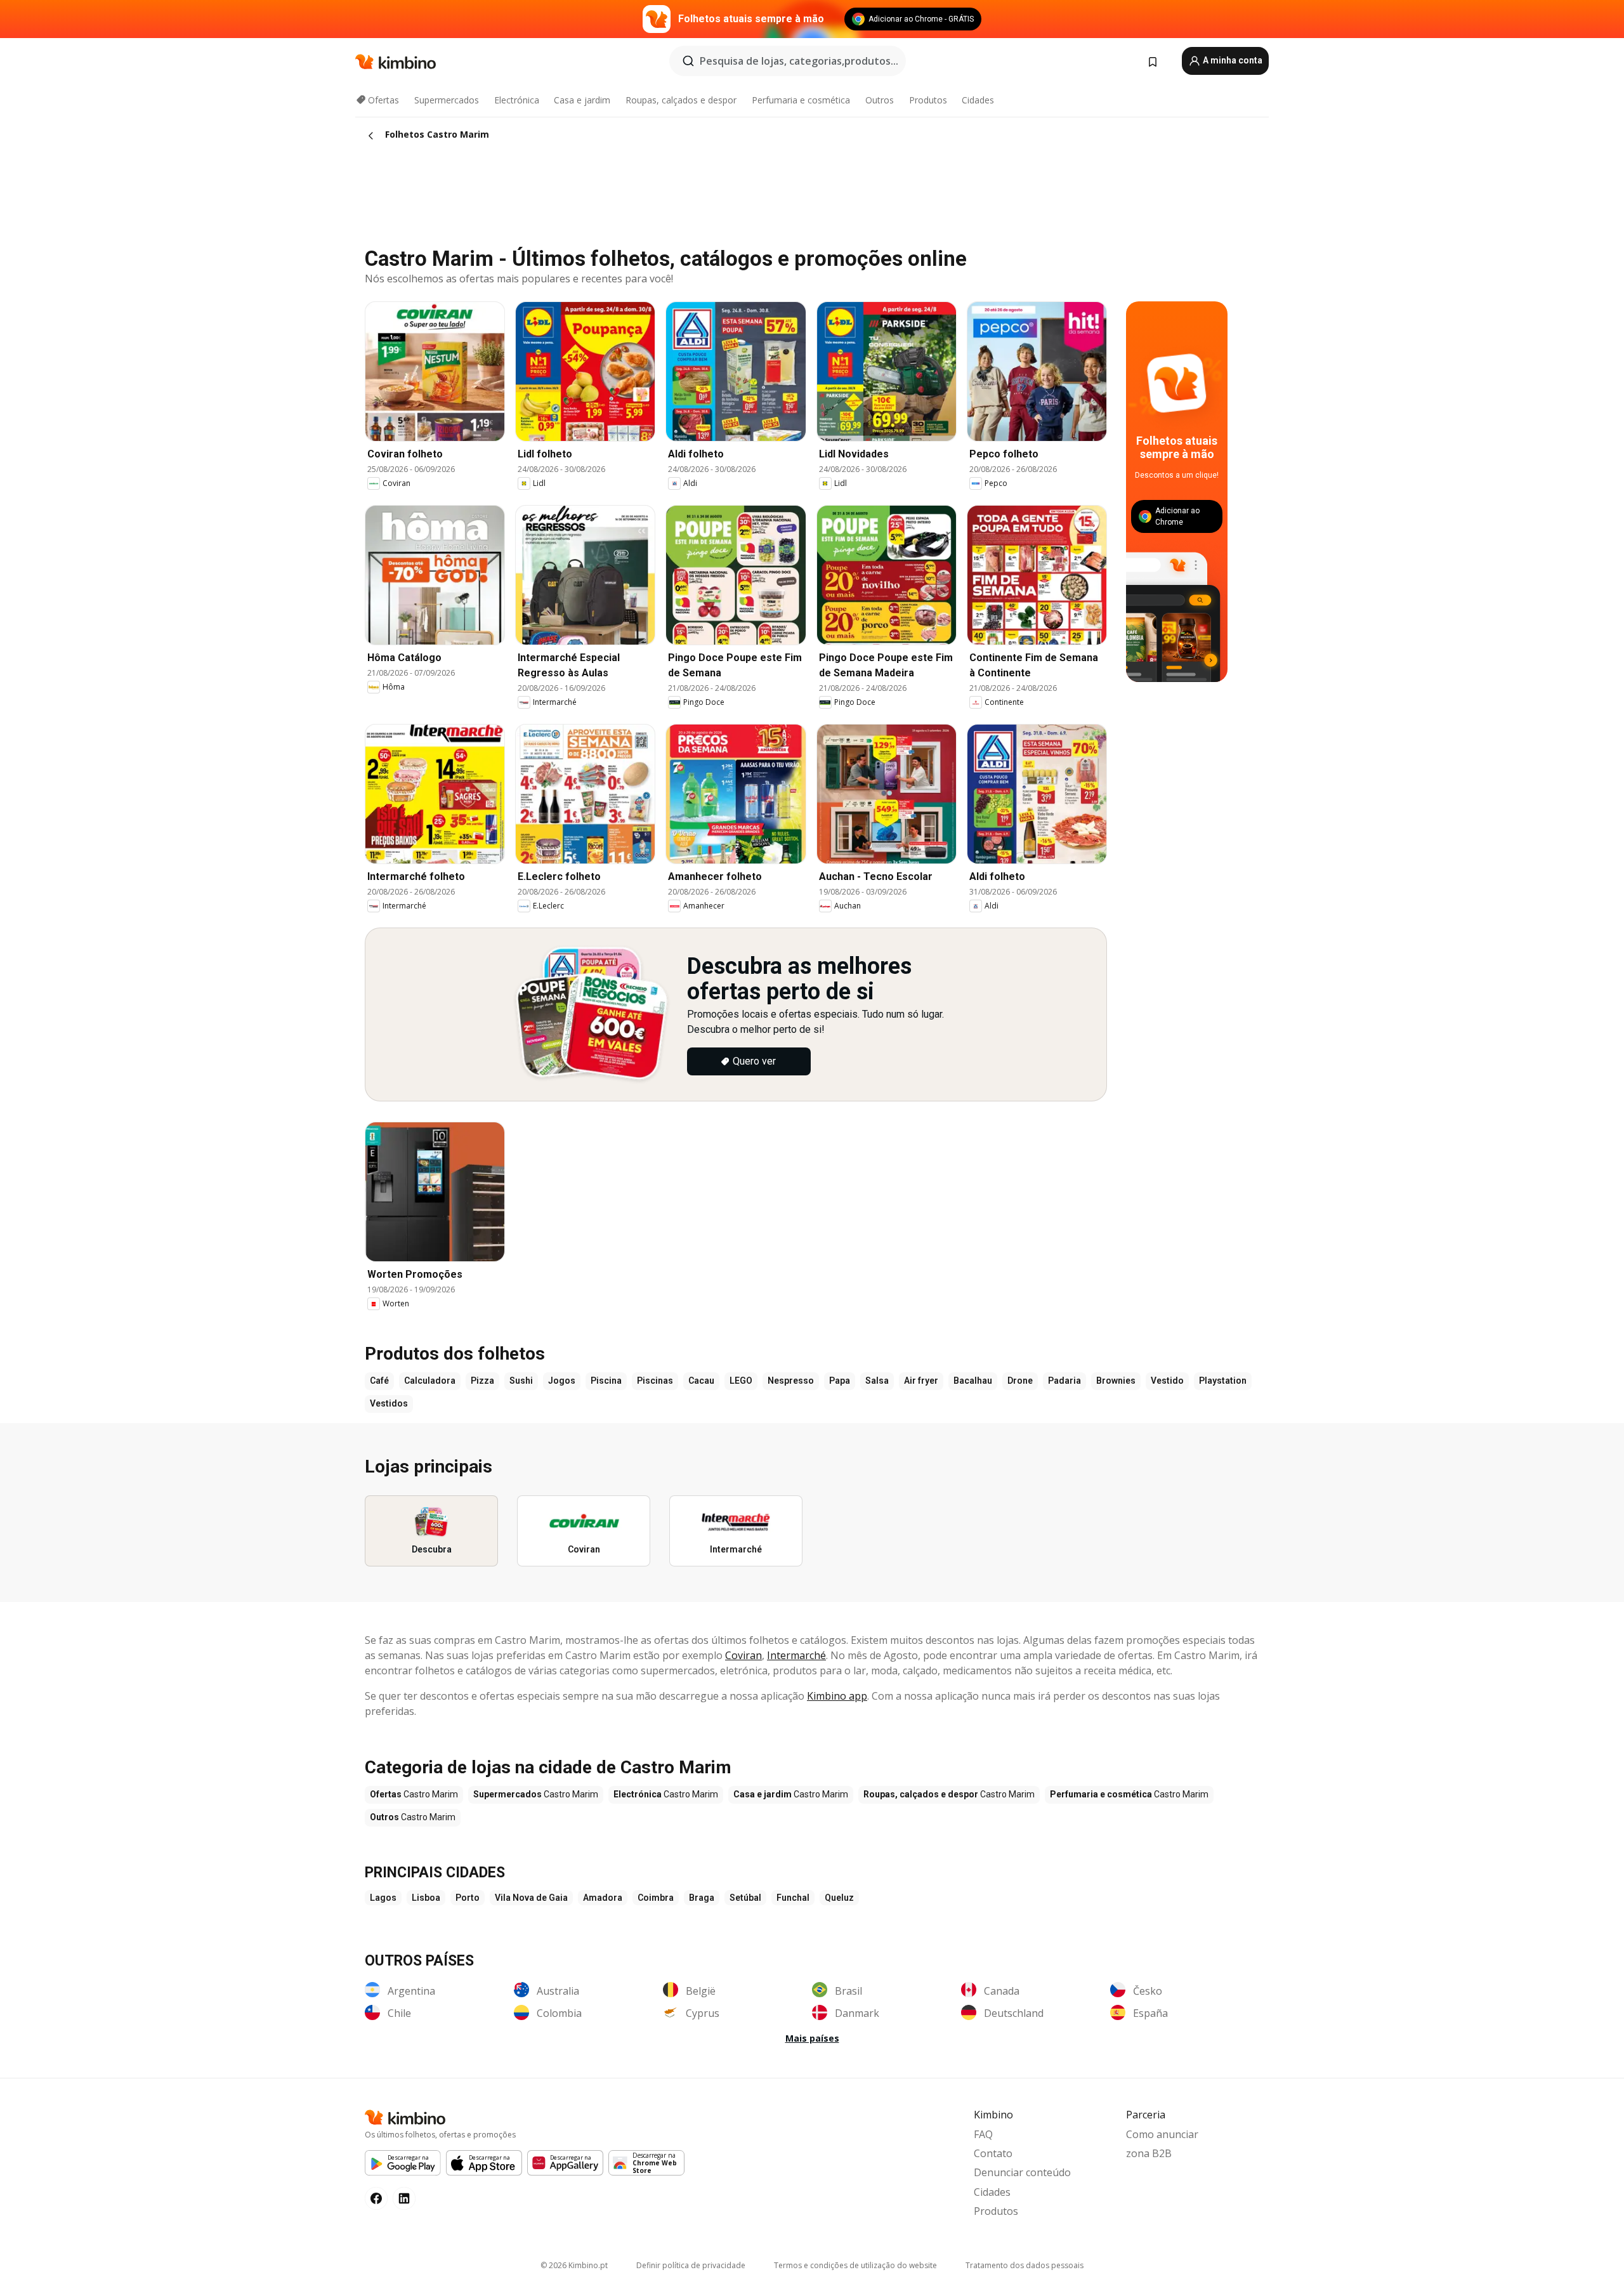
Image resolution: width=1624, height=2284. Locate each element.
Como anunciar (1162, 2134)
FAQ (983, 2134)
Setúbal (745, 1898)
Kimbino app (837, 1696)
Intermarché (796, 1655)
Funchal (793, 1898)
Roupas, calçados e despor (681, 100)
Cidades (978, 100)
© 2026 (574, 2265)
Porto (468, 1898)
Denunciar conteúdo (1022, 2172)
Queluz (839, 1898)
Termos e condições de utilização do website (855, 2265)
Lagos (383, 1898)
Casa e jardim (582, 100)
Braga (702, 1898)
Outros (880, 100)
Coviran (743, 1655)
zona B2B (1149, 2153)
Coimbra (656, 1898)
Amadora (603, 1898)
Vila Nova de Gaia (531, 1898)
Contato (993, 2153)
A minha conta (1232, 60)
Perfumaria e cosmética (801, 100)
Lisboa (426, 1898)
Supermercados (447, 100)
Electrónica (517, 100)
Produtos (928, 100)
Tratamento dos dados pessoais (1025, 2265)
